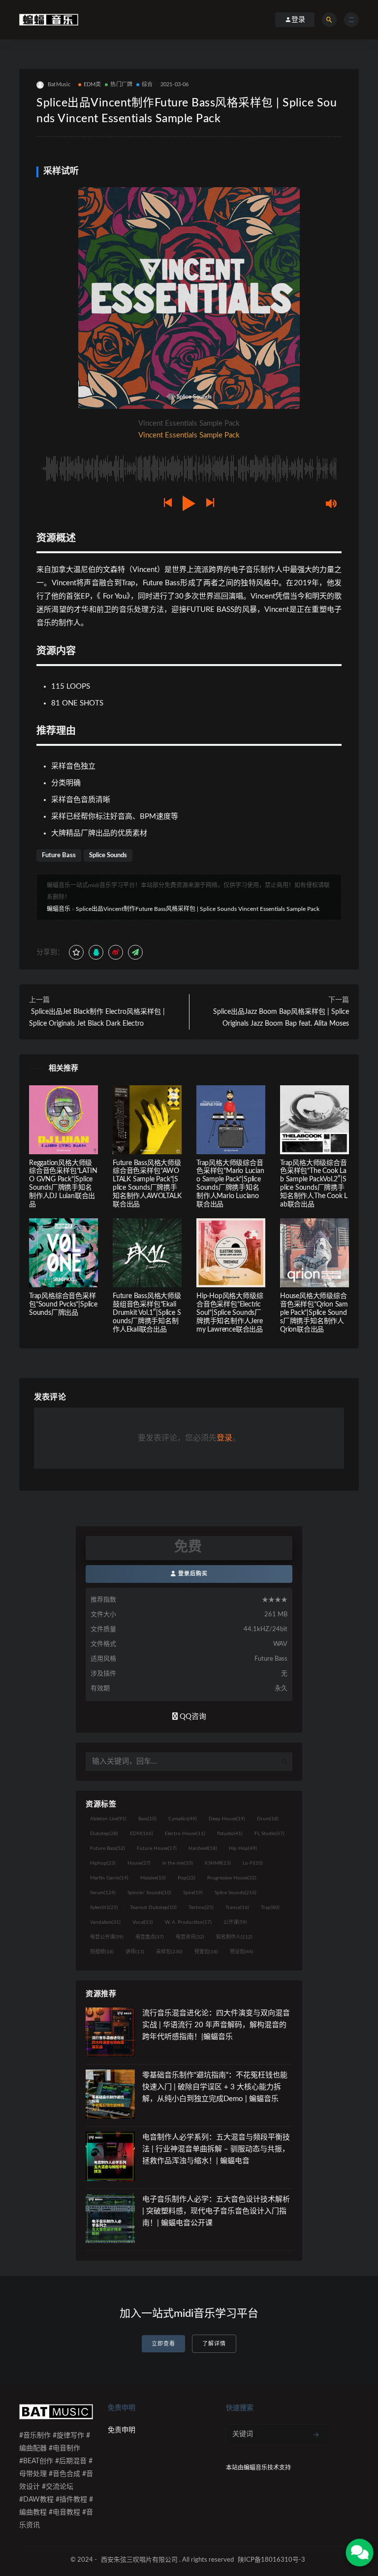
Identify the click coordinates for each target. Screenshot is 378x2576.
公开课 (235, 1922)
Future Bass (59, 855)
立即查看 (163, 2344)
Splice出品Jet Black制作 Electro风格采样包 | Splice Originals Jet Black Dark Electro (97, 1018)
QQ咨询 (192, 1717)
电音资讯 (190, 1937)
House (139, 1863)
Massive (153, 1878)
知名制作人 (234, 1937)
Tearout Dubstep (153, 1907)
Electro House (185, 1834)
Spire (193, 1893)
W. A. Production (188, 1922)
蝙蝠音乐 (59, 909)
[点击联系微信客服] (360, 2553)
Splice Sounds (108, 855)
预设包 (242, 1952)
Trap (270, 1907)
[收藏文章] (76, 952)
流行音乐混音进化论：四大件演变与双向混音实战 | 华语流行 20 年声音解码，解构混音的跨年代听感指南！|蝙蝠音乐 (216, 2025)
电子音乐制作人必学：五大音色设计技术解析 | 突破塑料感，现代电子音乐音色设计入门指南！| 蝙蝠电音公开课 (216, 2211)
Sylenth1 (104, 1907)
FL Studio (269, 1834)
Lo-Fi (253, 1863)
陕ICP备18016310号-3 (271, 2560)
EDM (142, 1834)
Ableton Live (108, 1819)
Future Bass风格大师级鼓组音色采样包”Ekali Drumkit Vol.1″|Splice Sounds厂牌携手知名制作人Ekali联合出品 (147, 1313)
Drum (268, 1819)
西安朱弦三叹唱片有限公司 (139, 2560)
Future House (157, 1848)
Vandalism (105, 1922)
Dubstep (104, 1834)
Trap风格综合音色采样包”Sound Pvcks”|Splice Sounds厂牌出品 (63, 1305)
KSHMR (218, 1863)
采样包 (169, 1952)
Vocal (143, 1922)
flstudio (230, 1834)
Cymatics (183, 1819)
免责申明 (122, 2430)
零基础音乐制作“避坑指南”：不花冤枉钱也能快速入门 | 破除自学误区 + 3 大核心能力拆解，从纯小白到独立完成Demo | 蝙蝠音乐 (215, 2087)
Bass (147, 1819)
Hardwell (203, 1848)
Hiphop (103, 1863)
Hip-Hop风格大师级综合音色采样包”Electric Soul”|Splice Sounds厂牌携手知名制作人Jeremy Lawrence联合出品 (230, 1313)
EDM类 (93, 84)
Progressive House (232, 1878)
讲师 (135, 1952)
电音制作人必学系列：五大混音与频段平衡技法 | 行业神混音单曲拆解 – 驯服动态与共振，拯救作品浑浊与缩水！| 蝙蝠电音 (216, 2149)
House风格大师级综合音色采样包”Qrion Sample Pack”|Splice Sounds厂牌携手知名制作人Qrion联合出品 (314, 1313)
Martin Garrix (109, 1878)
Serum (103, 1893)
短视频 (102, 1952)
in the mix (178, 1863)
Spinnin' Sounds (149, 1893)
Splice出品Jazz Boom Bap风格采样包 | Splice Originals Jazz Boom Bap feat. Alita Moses (281, 1018)
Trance (237, 1907)
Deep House (227, 1819)
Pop (187, 1878)
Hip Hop (243, 1848)
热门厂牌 (121, 84)
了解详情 (214, 2344)
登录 (224, 1438)
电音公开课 (107, 1937)
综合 (147, 84)
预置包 (206, 1952)
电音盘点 (150, 1937)
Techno (201, 1907)
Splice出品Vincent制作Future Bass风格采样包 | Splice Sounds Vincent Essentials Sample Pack (198, 909)
